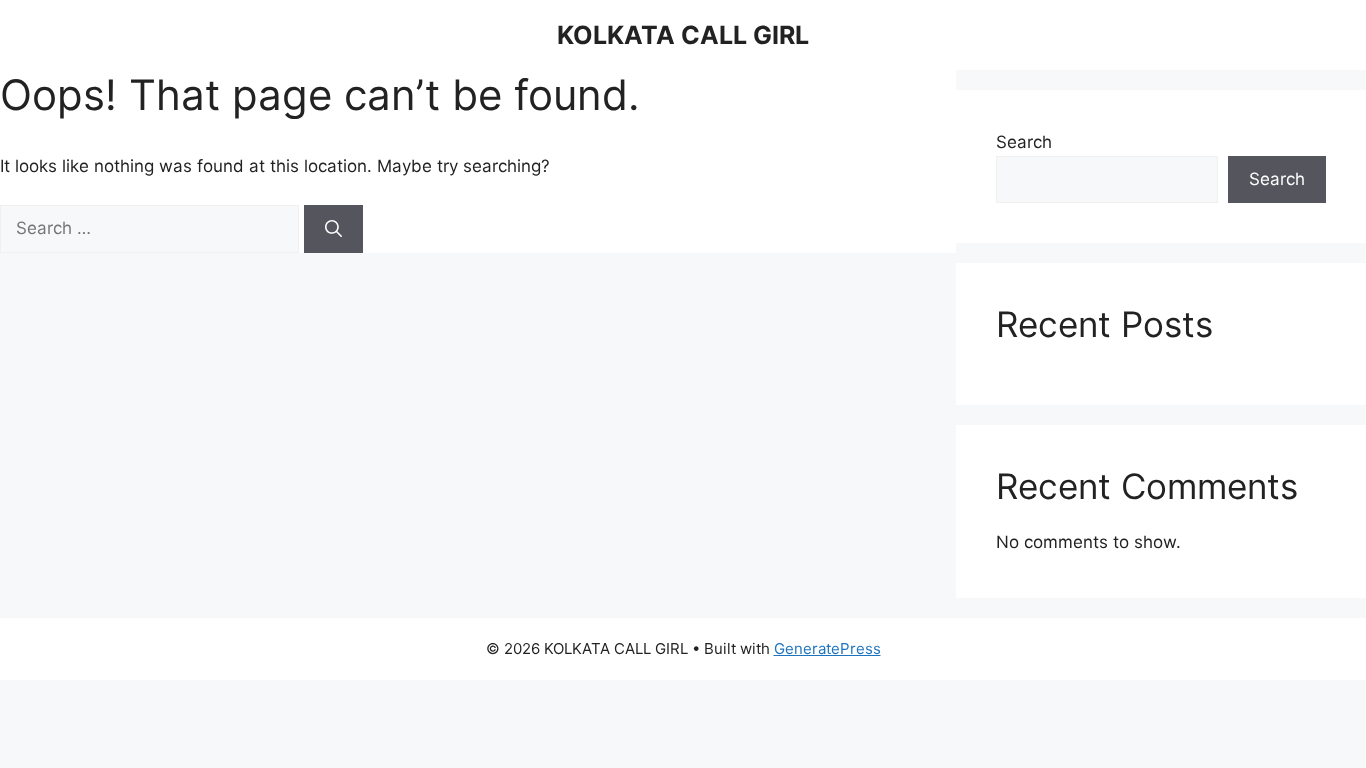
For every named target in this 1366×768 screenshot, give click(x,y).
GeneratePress (827, 648)
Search (1024, 142)
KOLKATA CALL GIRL (683, 35)
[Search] (333, 229)
